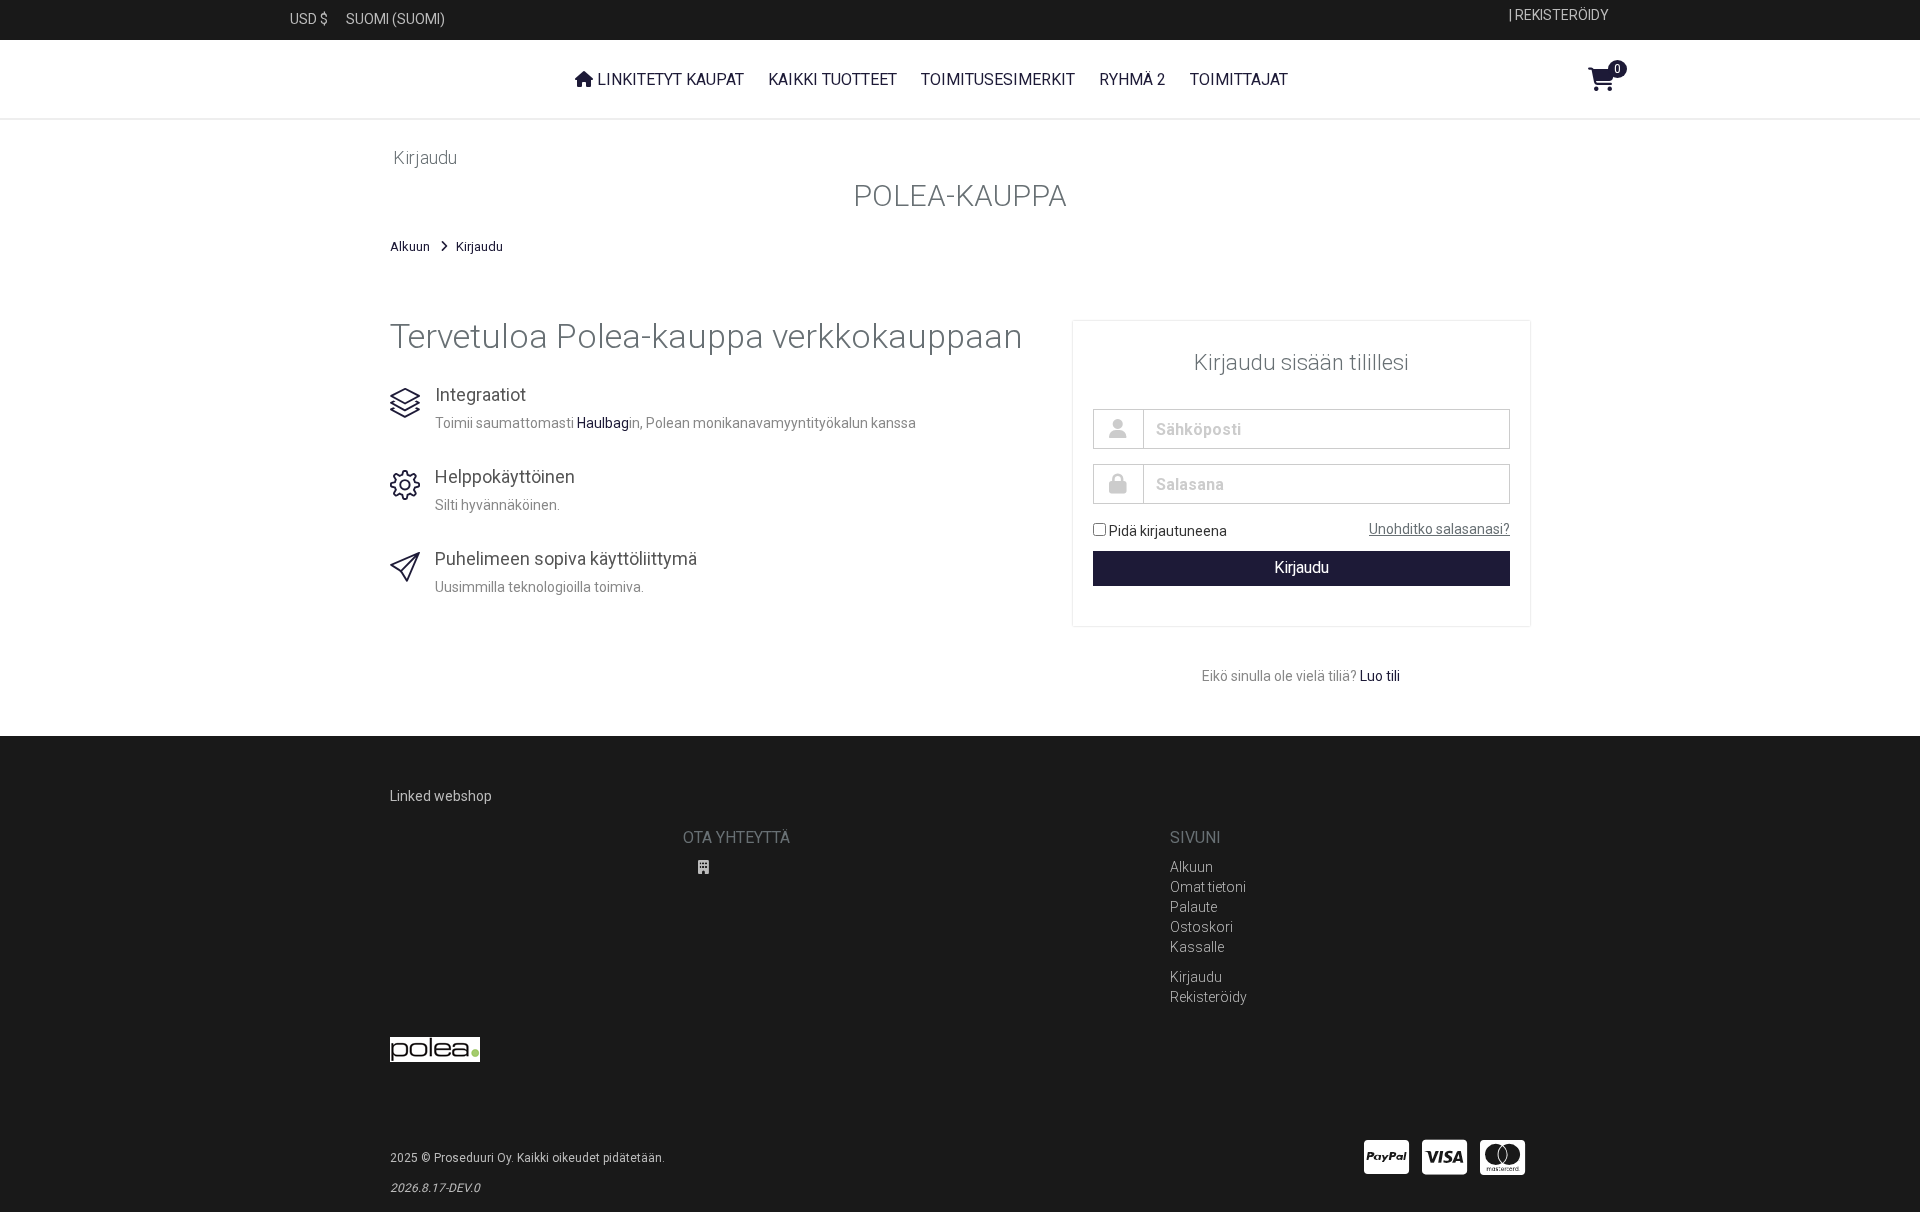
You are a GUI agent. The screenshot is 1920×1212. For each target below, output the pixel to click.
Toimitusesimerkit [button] (998, 79)
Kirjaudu (1301, 567)
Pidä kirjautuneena (1168, 531)
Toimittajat (1239, 79)
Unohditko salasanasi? (1439, 529)
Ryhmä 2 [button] (1132, 79)
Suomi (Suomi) (395, 19)
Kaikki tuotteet (832, 79)
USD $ (309, 19)
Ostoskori (1201, 927)
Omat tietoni (1208, 887)
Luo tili (1380, 676)
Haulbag (603, 423)
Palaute (1193, 907)
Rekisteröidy (1562, 15)
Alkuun (410, 246)
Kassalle (1197, 947)
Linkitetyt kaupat (668, 79)
